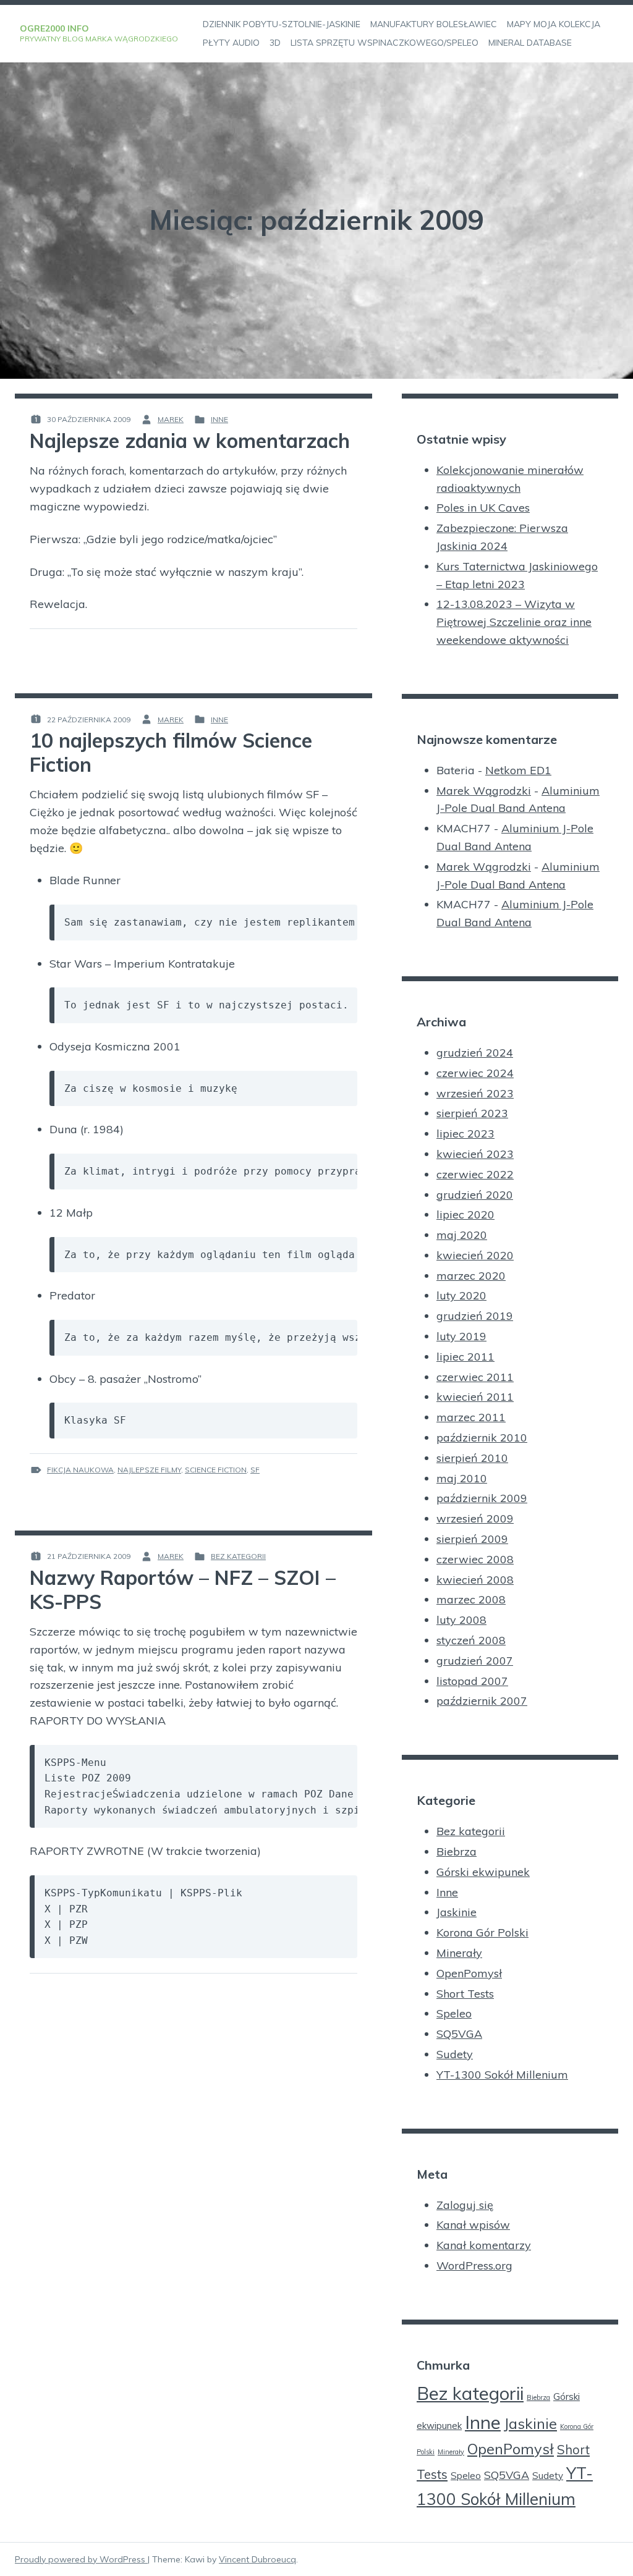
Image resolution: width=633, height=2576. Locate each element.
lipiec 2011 (465, 1357)
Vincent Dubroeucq (257, 2559)
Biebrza (457, 1852)
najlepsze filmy (149, 1470)
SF (255, 1470)
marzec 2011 (471, 1417)
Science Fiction (216, 1470)
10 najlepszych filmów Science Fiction (171, 752)
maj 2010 (462, 1478)
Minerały (459, 1953)
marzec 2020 (471, 1276)
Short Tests (465, 1994)
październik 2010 (482, 1438)
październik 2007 (482, 1701)
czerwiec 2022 (475, 1174)
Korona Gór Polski (482, 1932)
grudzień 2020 (475, 1195)
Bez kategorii (238, 1556)
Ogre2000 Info (54, 28)
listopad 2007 (472, 1681)
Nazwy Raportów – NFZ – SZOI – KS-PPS (183, 1589)
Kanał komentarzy (484, 2245)
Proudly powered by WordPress (81, 2559)
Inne (219, 419)
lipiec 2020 (465, 1214)
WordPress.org (474, 2266)
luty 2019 (461, 1336)
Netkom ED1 (518, 770)
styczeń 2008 (471, 1640)
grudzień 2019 (475, 1316)
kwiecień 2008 (475, 1580)
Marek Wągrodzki (484, 791)
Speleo (454, 2013)
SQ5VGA (459, 2034)
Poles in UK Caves (483, 508)
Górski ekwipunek (483, 1872)
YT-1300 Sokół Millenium (502, 2075)
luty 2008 (461, 1620)
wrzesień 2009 (475, 1518)
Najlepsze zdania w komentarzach (190, 441)
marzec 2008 (471, 1599)
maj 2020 (462, 1235)
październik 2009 (482, 1498)
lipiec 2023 (465, 1134)
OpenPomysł (469, 1973)
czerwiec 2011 (475, 1377)
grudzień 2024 (475, 1053)
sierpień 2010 (472, 1458)
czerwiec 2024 (475, 1073)
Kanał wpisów (473, 2225)
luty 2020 (461, 1295)
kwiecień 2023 (475, 1154)
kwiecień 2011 (475, 1397)
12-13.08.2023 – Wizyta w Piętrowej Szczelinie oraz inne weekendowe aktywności (514, 622)
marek (171, 419)
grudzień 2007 (475, 1661)
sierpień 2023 (472, 1113)
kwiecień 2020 (475, 1255)
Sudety (455, 2054)
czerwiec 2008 (475, 1559)
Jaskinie (457, 1912)
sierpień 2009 (472, 1539)
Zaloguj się (465, 2205)
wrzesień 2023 (475, 1093)
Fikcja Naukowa (80, 1470)
